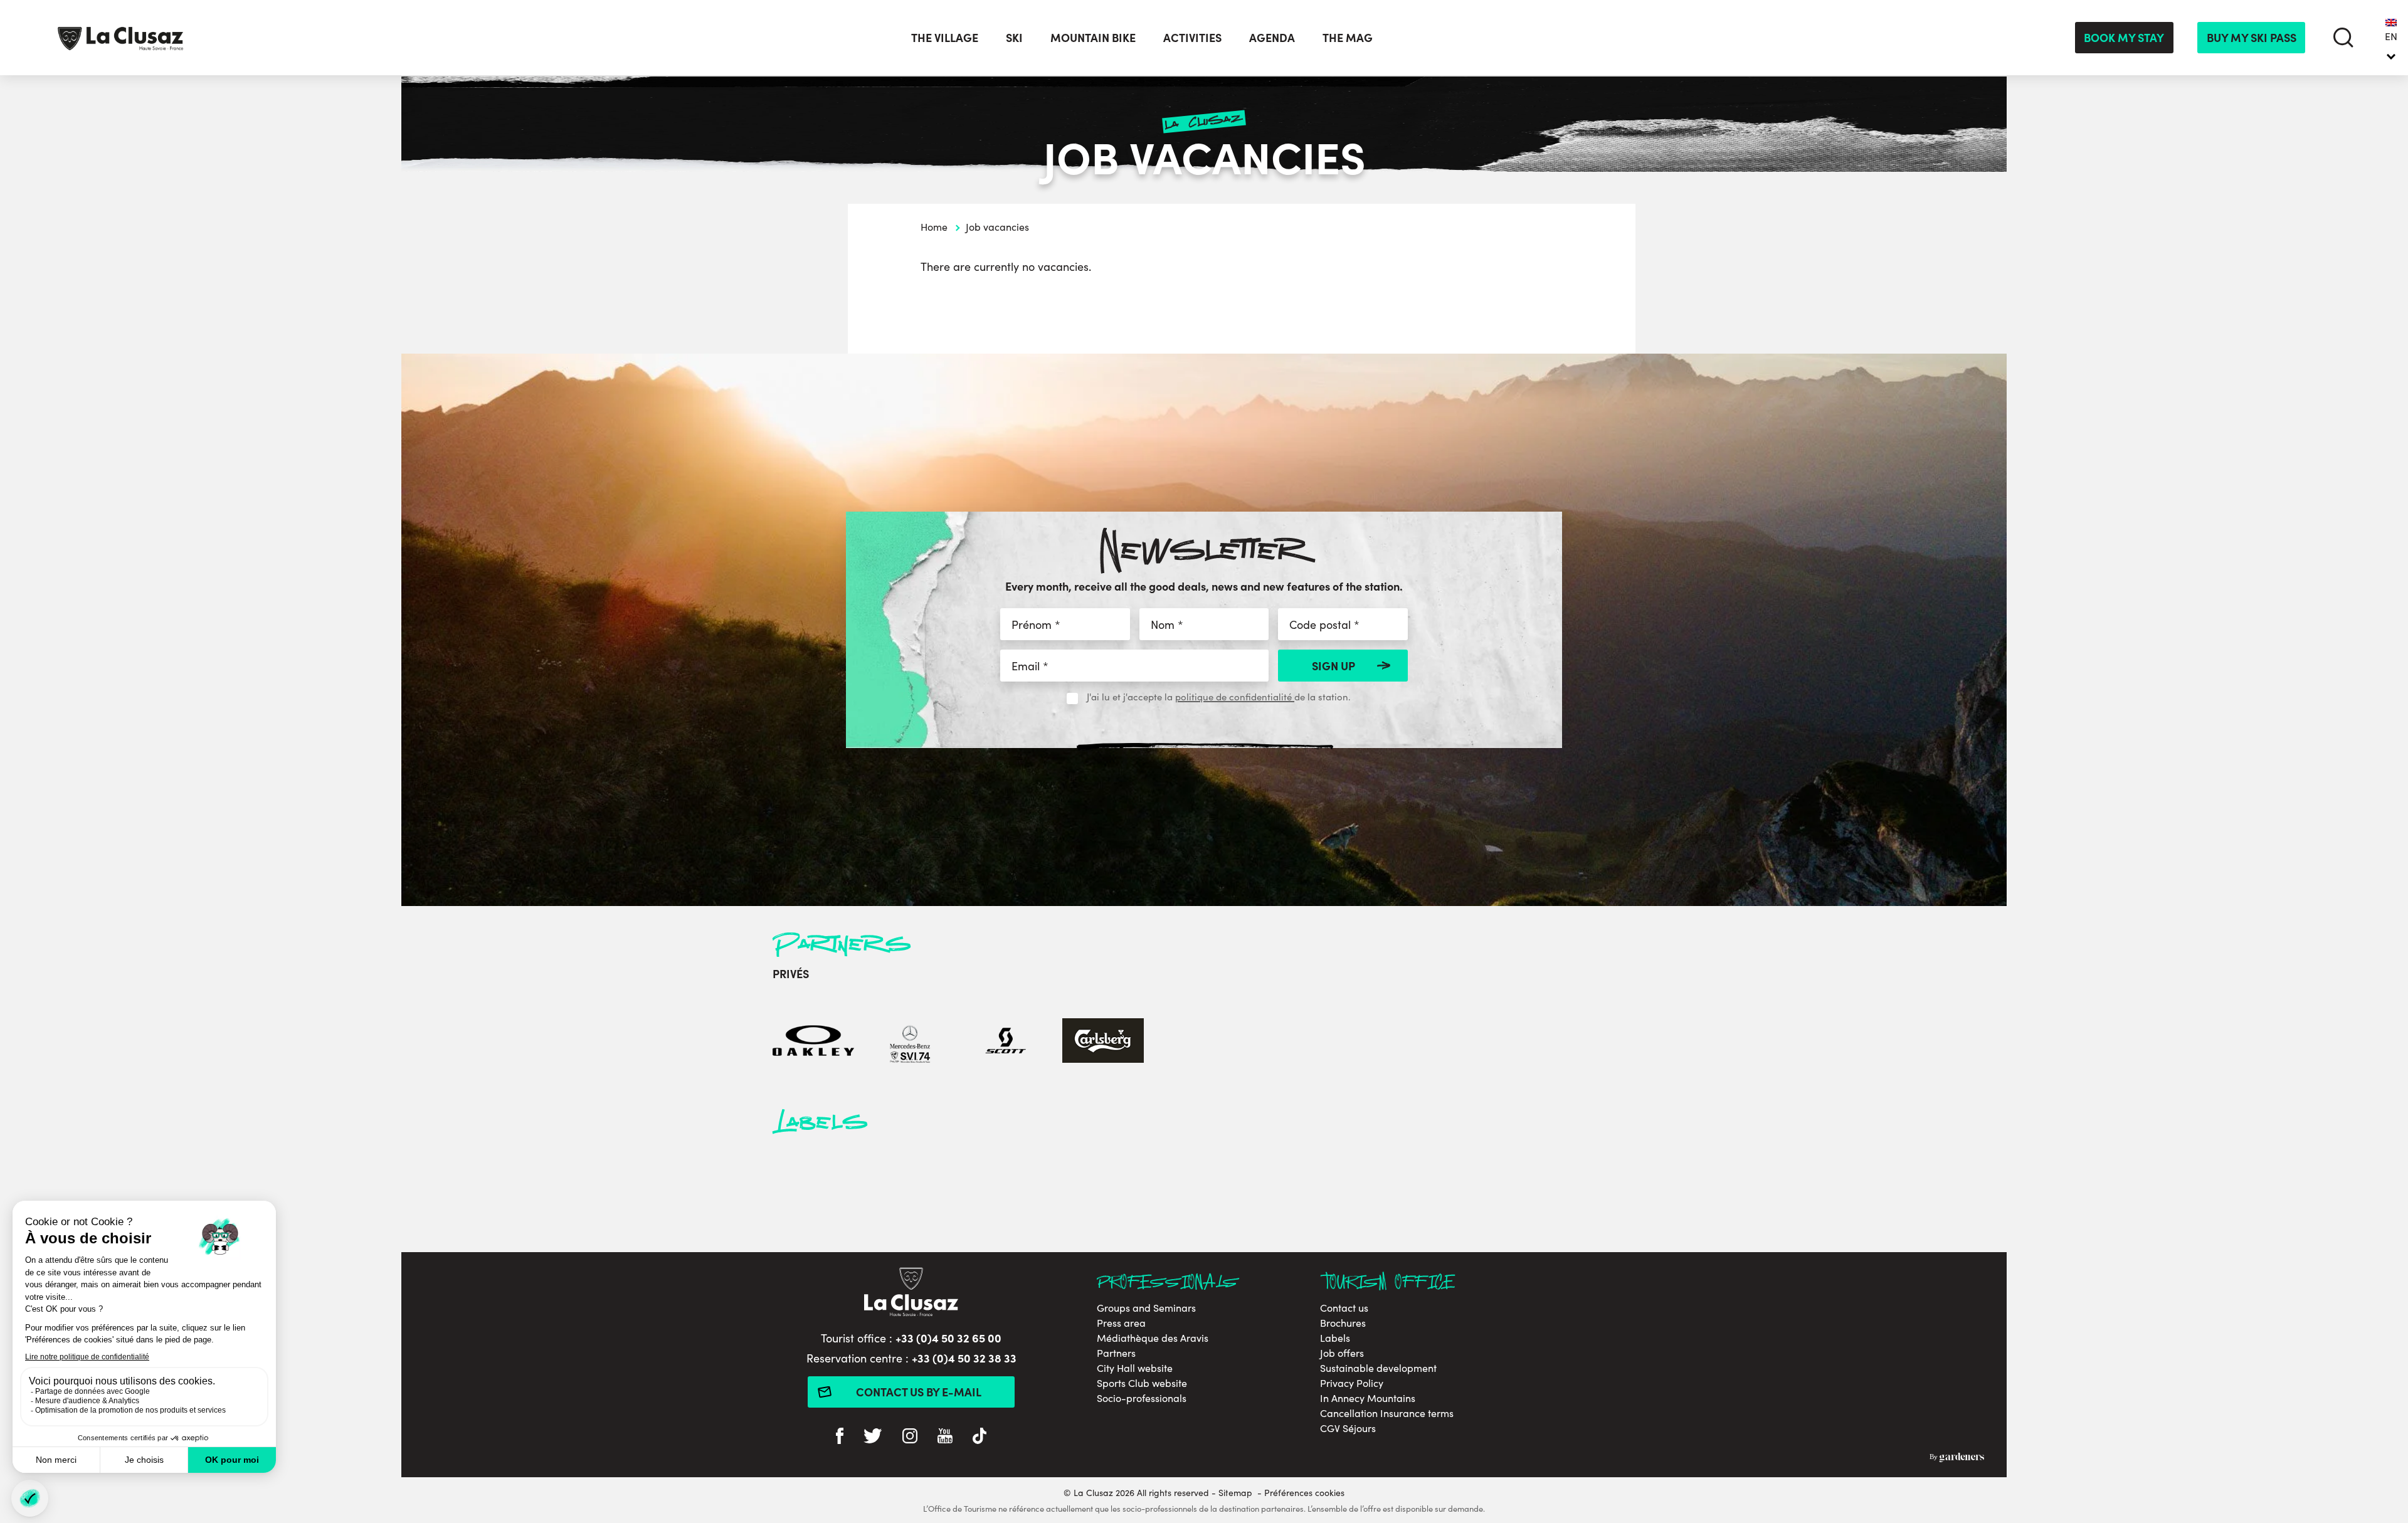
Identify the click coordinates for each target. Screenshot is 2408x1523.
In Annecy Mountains (1368, 1398)
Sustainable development (1378, 1368)
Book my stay (2124, 37)
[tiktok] (980, 1437)
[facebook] (840, 1437)
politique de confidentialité (1235, 697)
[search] (2343, 37)
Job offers (1342, 1353)
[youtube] (945, 1437)
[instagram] (910, 1437)
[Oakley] (813, 1042)
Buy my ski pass (2252, 37)
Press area (1121, 1323)
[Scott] (1006, 1042)
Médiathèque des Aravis (1153, 1338)
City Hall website (1135, 1368)
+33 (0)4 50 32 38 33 (964, 1358)
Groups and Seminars (1146, 1308)
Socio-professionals (1142, 1398)
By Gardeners (1957, 1457)
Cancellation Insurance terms (1387, 1413)
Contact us (1344, 1308)
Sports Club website (1142, 1383)
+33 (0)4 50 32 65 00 (948, 1338)
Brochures (1343, 1323)
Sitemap (1235, 1493)
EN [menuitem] (2391, 36)
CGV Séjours (1348, 1428)
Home (934, 227)
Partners (1116, 1353)
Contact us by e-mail (919, 1392)
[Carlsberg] (1103, 1042)
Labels (1335, 1338)
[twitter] (873, 1437)
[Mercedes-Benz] (910, 1042)
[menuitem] (2391, 38)
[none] (2391, 38)
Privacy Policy (1352, 1383)
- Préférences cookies (1301, 1493)
